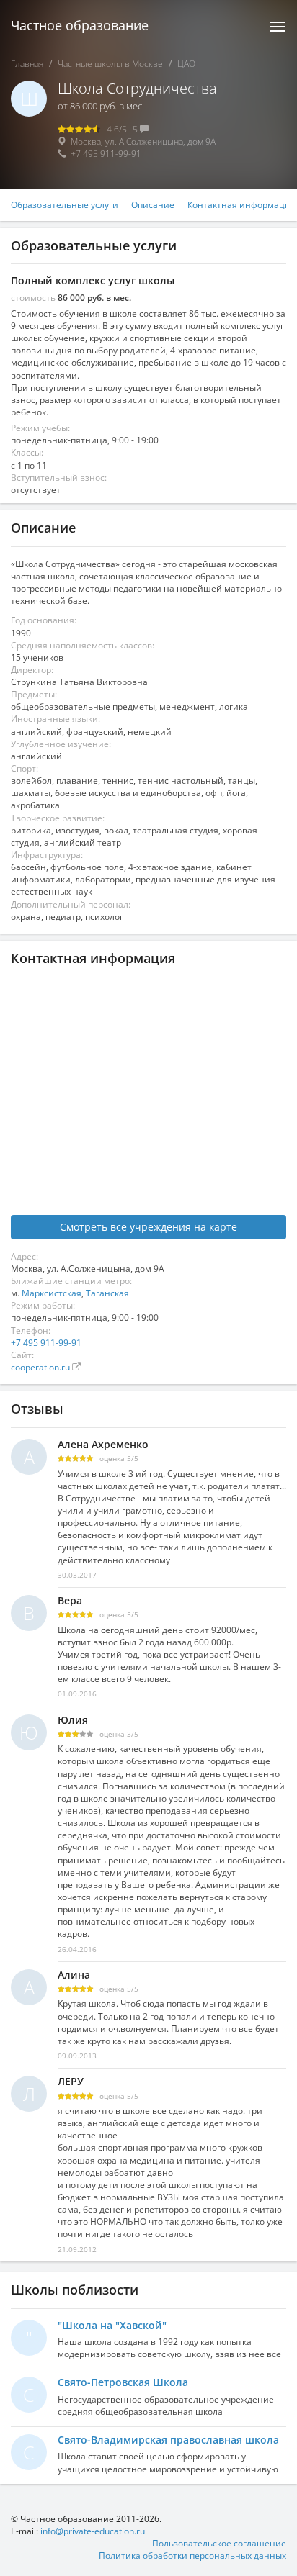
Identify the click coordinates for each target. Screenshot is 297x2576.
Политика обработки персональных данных (192, 2555)
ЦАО (186, 64)
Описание (153, 205)
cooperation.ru (41, 1367)
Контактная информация (241, 205)
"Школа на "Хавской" (112, 2325)
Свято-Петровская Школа (123, 2382)
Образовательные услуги (65, 205)
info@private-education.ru (93, 2531)
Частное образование (80, 25)
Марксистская (52, 1293)
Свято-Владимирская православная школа (168, 2440)
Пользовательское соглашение (219, 2543)
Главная (27, 64)
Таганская (107, 1293)
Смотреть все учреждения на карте (148, 1227)
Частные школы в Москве (110, 64)
